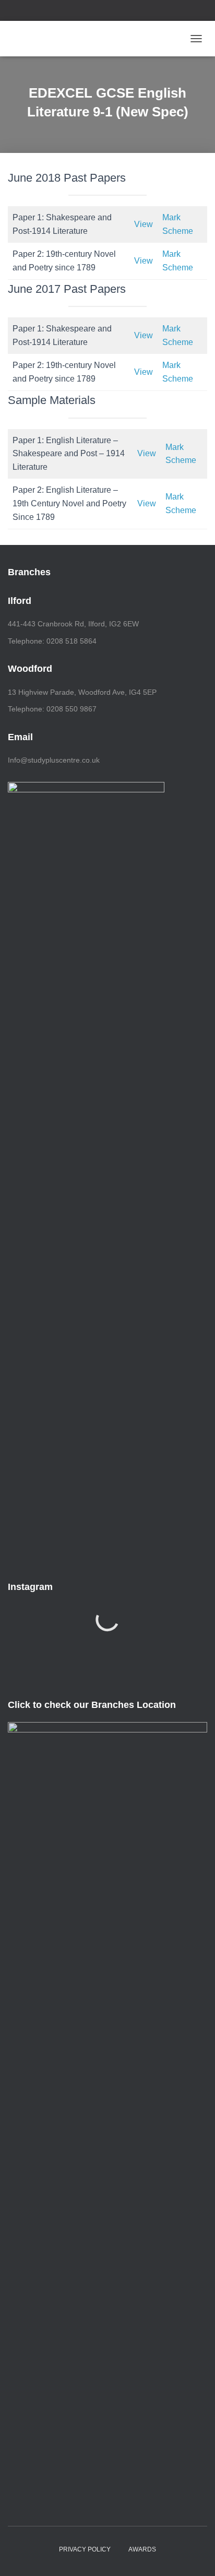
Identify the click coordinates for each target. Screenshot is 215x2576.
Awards (142, 2549)
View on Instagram (113, 1653)
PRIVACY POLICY (85, 2549)
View (144, 224)
